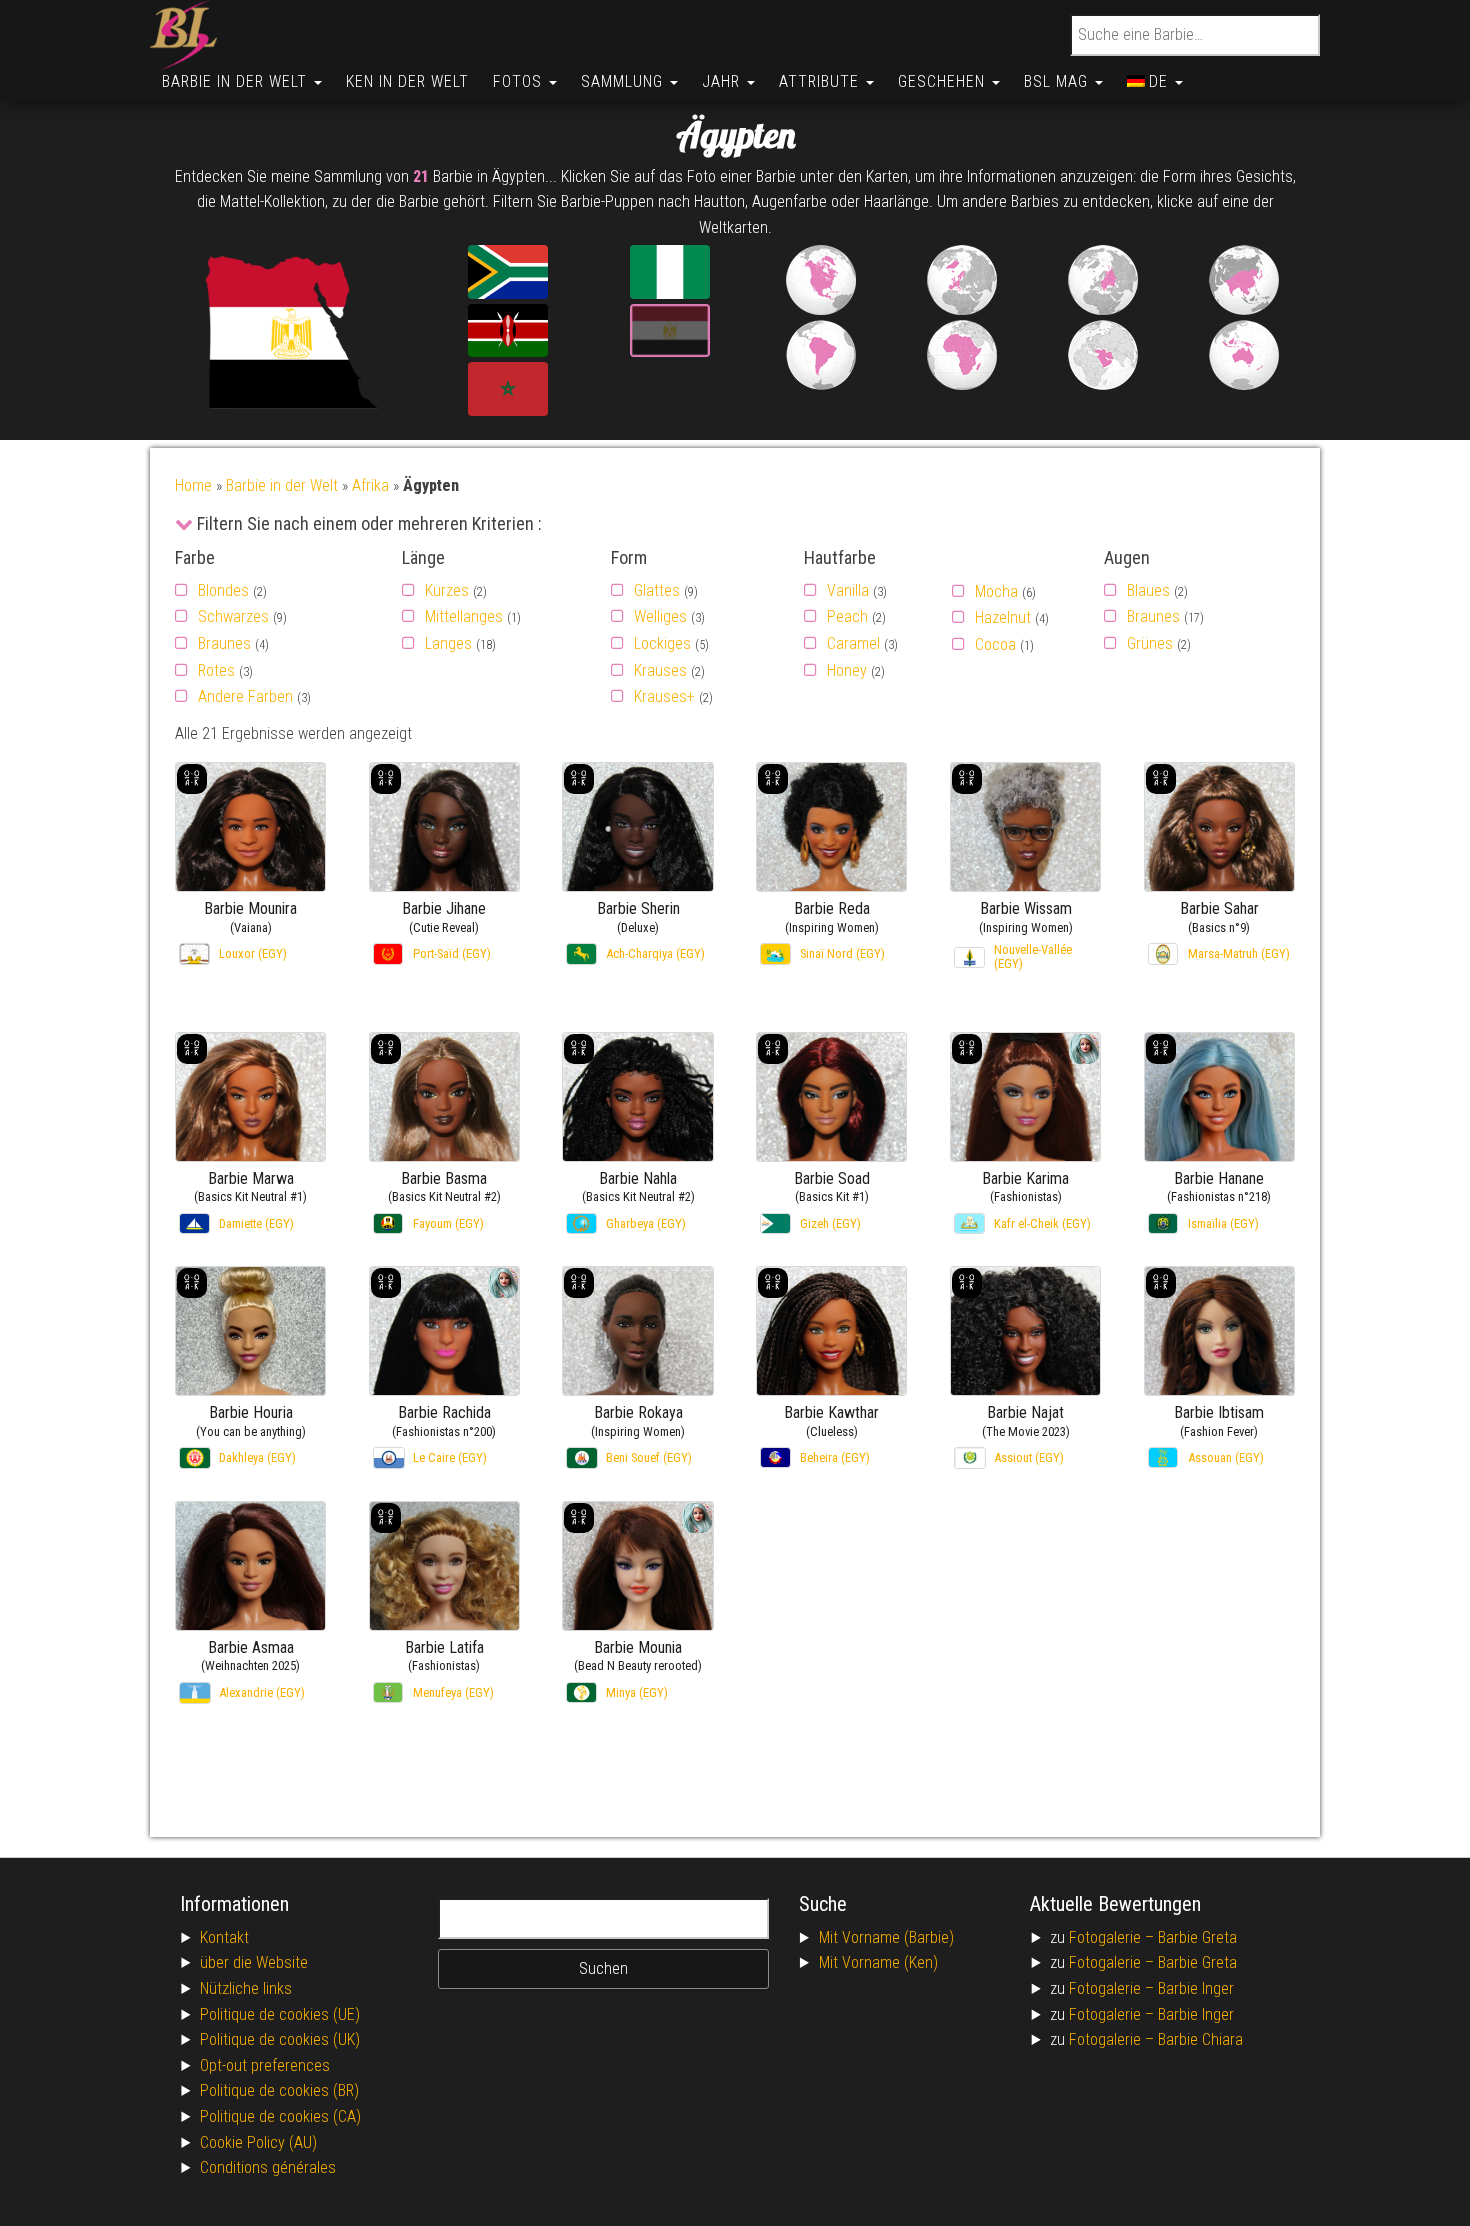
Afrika (370, 485)
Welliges (660, 616)
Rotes (216, 670)
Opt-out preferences (265, 2065)
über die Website (254, 1962)
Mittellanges (464, 616)
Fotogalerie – (1113, 1937)
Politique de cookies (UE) (280, 2014)
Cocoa (995, 644)
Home (193, 485)
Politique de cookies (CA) (280, 2116)
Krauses (660, 670)
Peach (847, 616)
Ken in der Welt (407, 81)
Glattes (657, 590)
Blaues (1148, 590)
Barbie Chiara (1200, 2039)
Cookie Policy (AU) (258, 2142)
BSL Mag (1058, 81)
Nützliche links (246, 1988)
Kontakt (224, 1937)
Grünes (1150, 643)
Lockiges (662, 643)
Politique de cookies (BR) (279, 2090)
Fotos (520, 81)
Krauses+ (664, 696)
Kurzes (447, 590)
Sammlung (624, 81)
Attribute (821, 81)
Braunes (224, 643)
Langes (448, 643)
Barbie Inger (1196, 1988)
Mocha (996, 591)
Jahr (723, 81)
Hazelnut (1003, 617)
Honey (847, 670)
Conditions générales (268, 2167)
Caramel (853, 643)
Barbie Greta (1197, 1937)
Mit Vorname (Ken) (878, 1962)
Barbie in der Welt (237, 81)
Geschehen (944, 81)
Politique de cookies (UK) (280, 2039)
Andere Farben (245, 696)
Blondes (223, 590)
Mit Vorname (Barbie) (886, 1937)
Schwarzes (233, 616)
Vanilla (848, 590)
